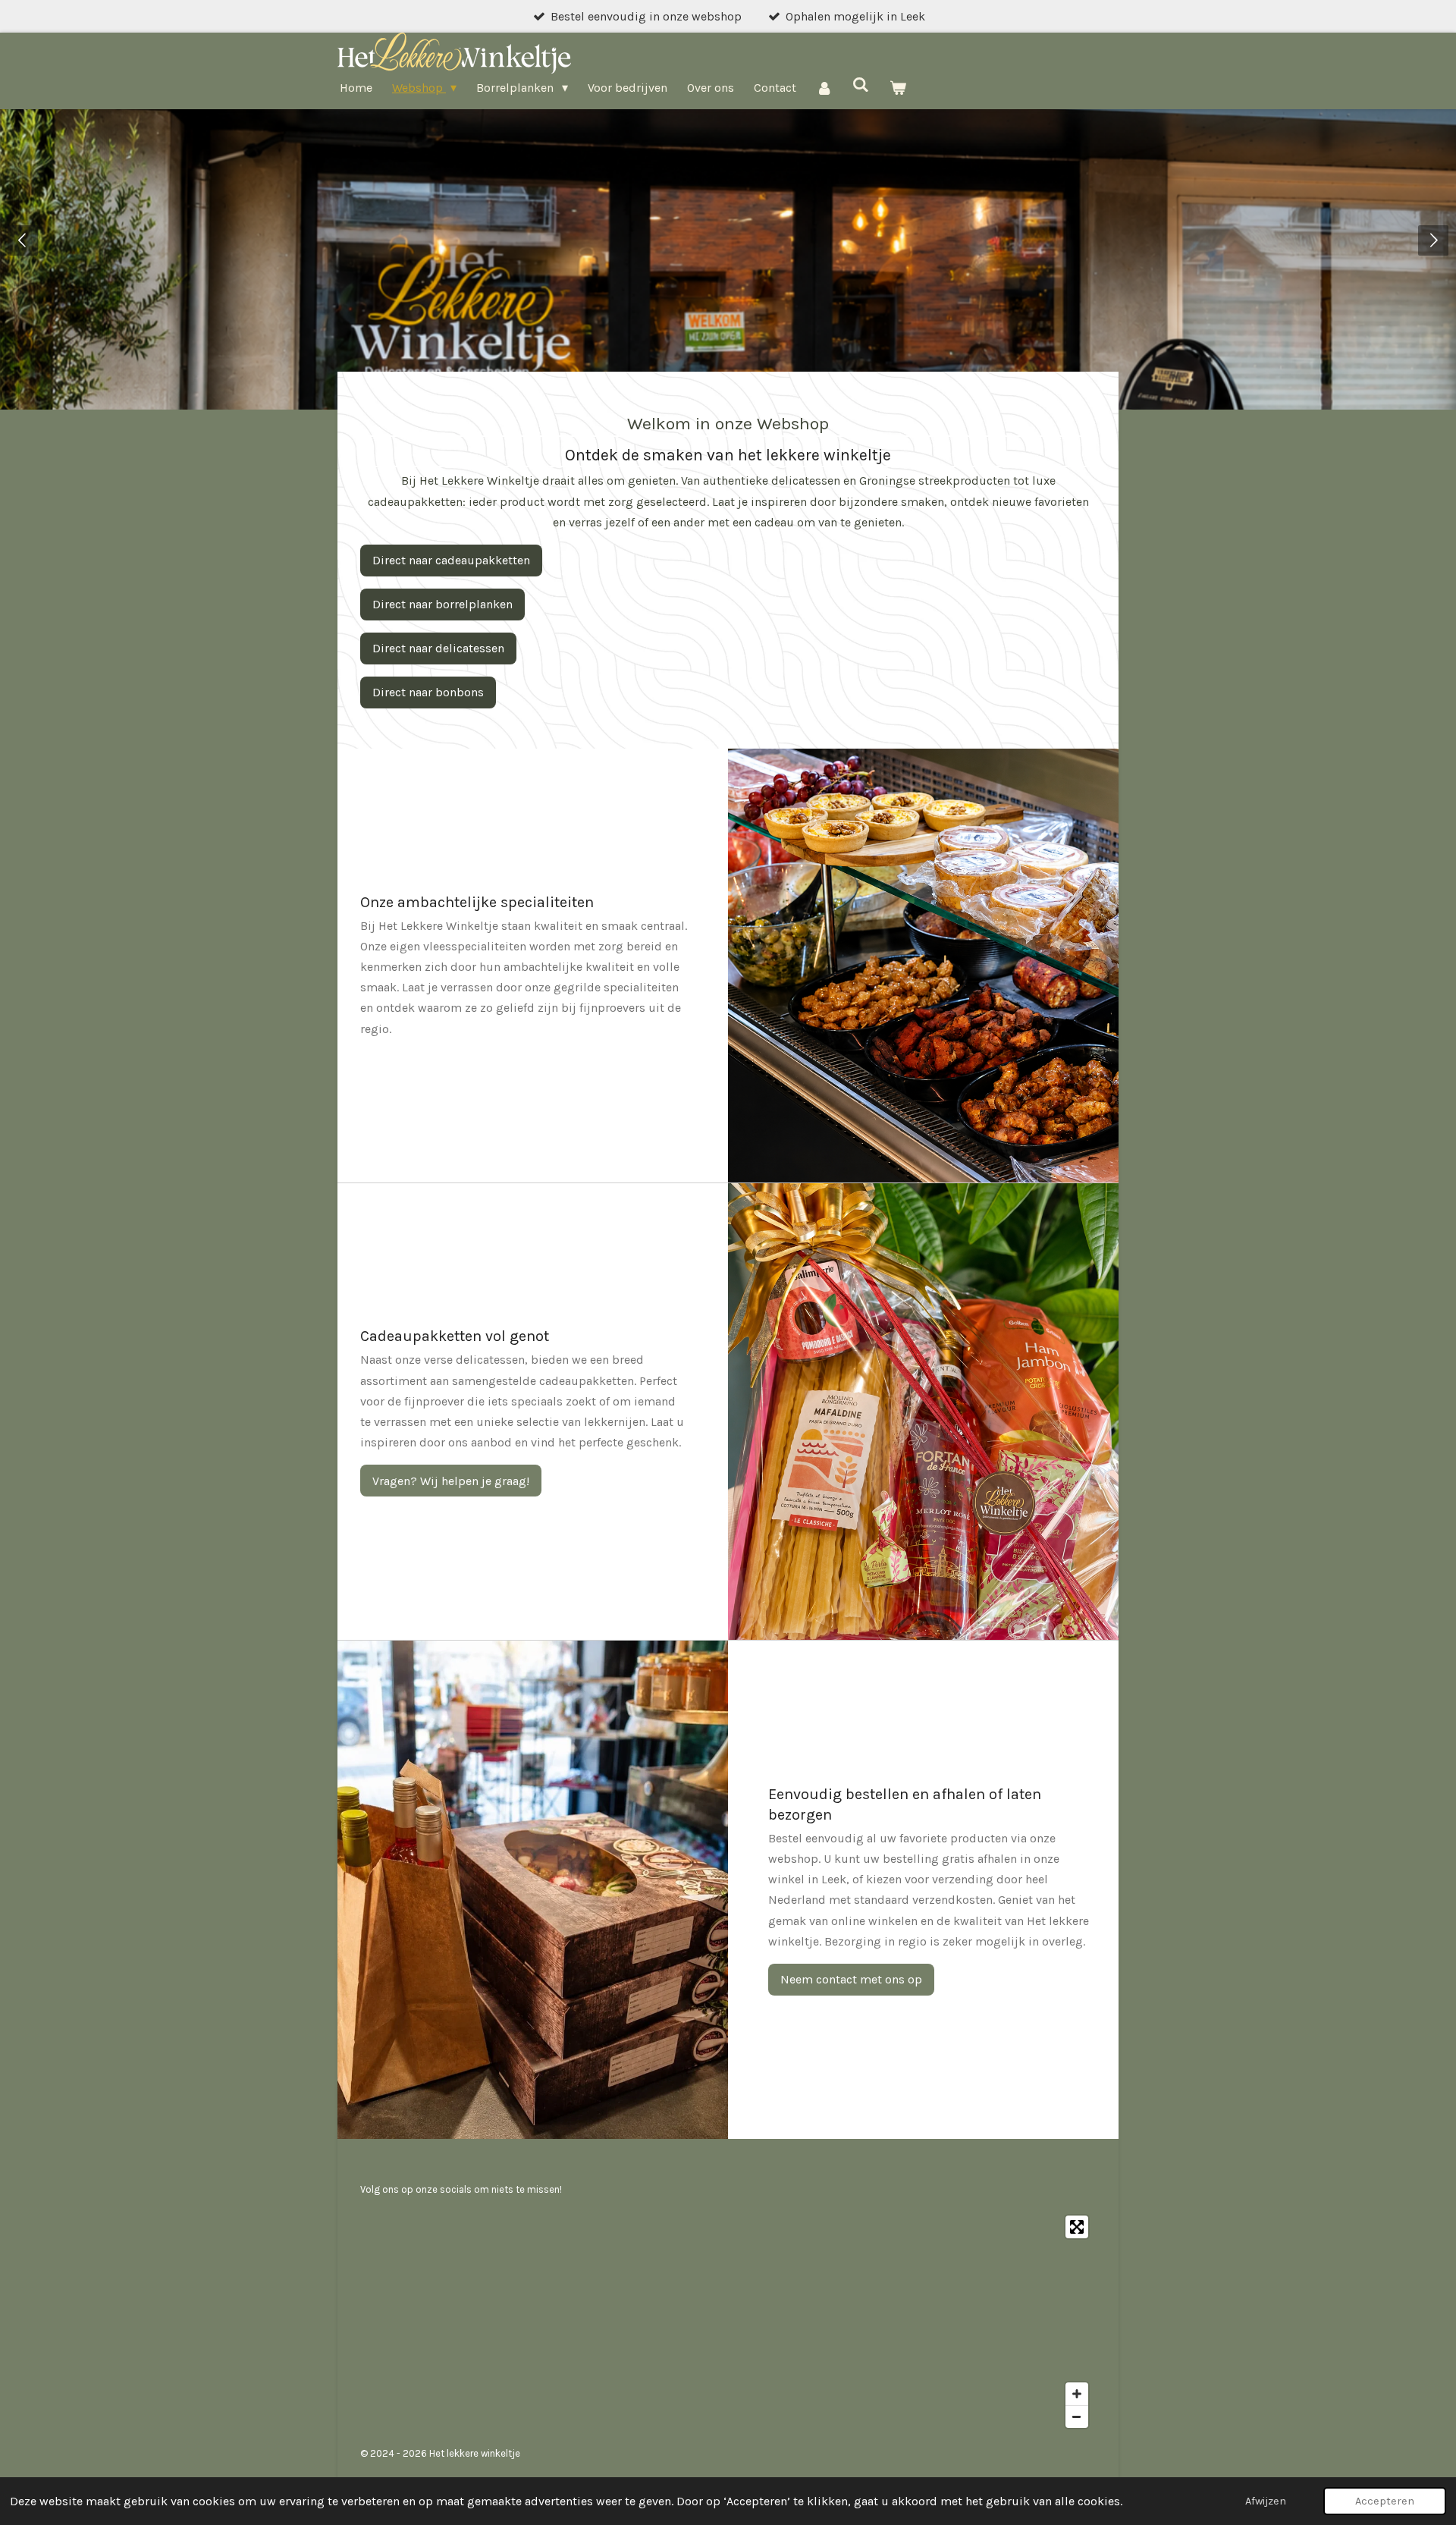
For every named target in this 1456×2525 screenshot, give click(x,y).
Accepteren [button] (1385, 2501)
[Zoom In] (1077, 2394)
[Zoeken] (861, 85)
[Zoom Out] (1077, 2417)
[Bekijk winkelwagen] (898, 88)
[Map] (728, 2322)
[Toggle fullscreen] (1077, 2227)
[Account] (824, 88)
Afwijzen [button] (1266, 2501)
